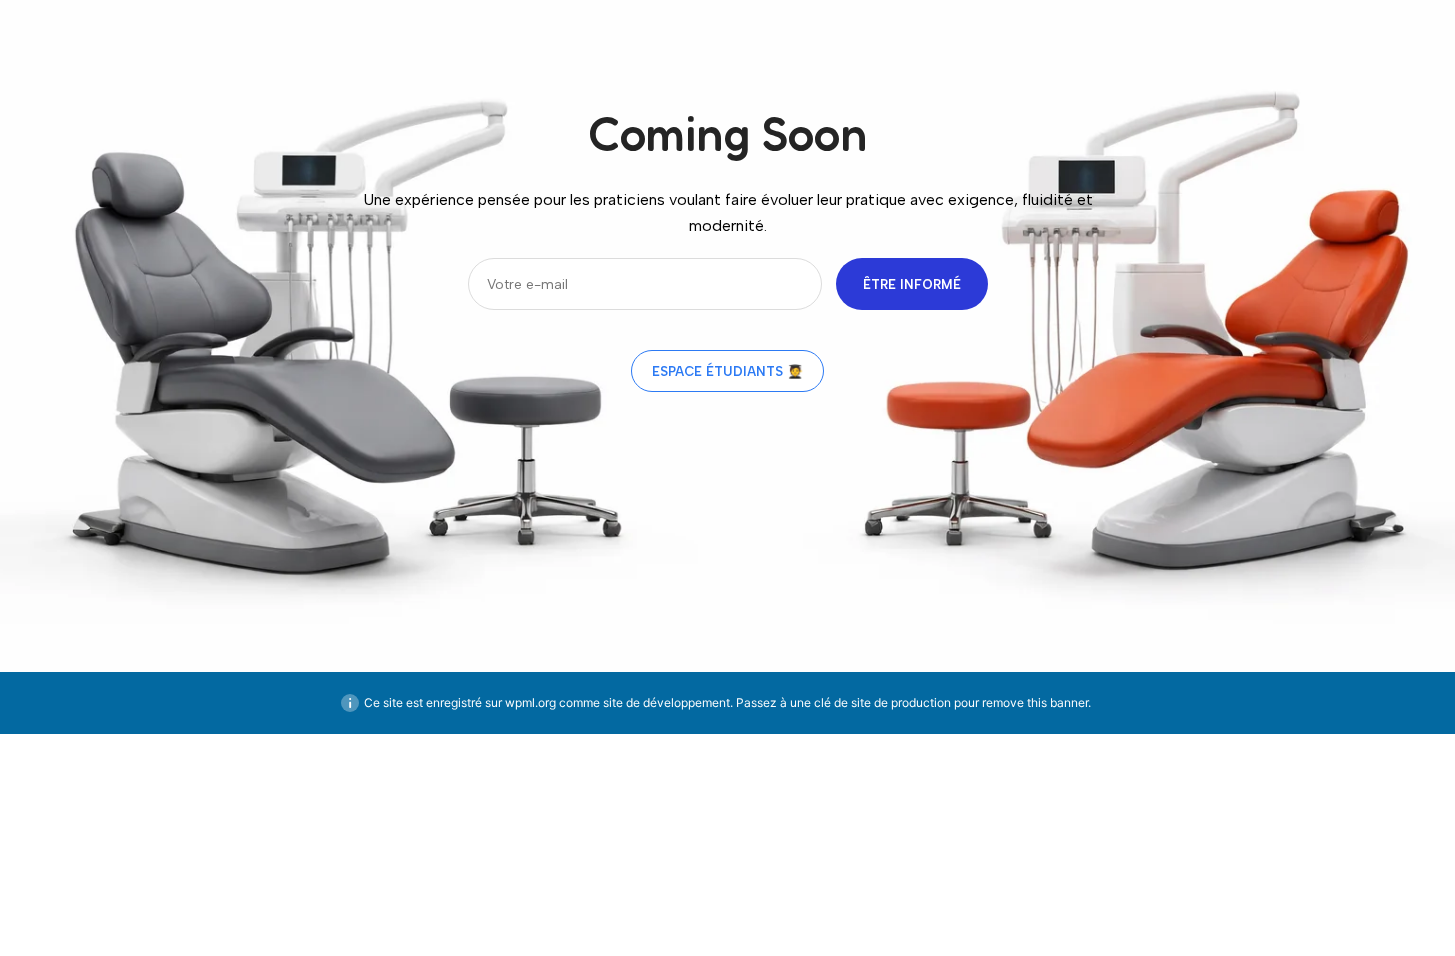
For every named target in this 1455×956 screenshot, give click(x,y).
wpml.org (530, 702)
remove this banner (1035, 702)
